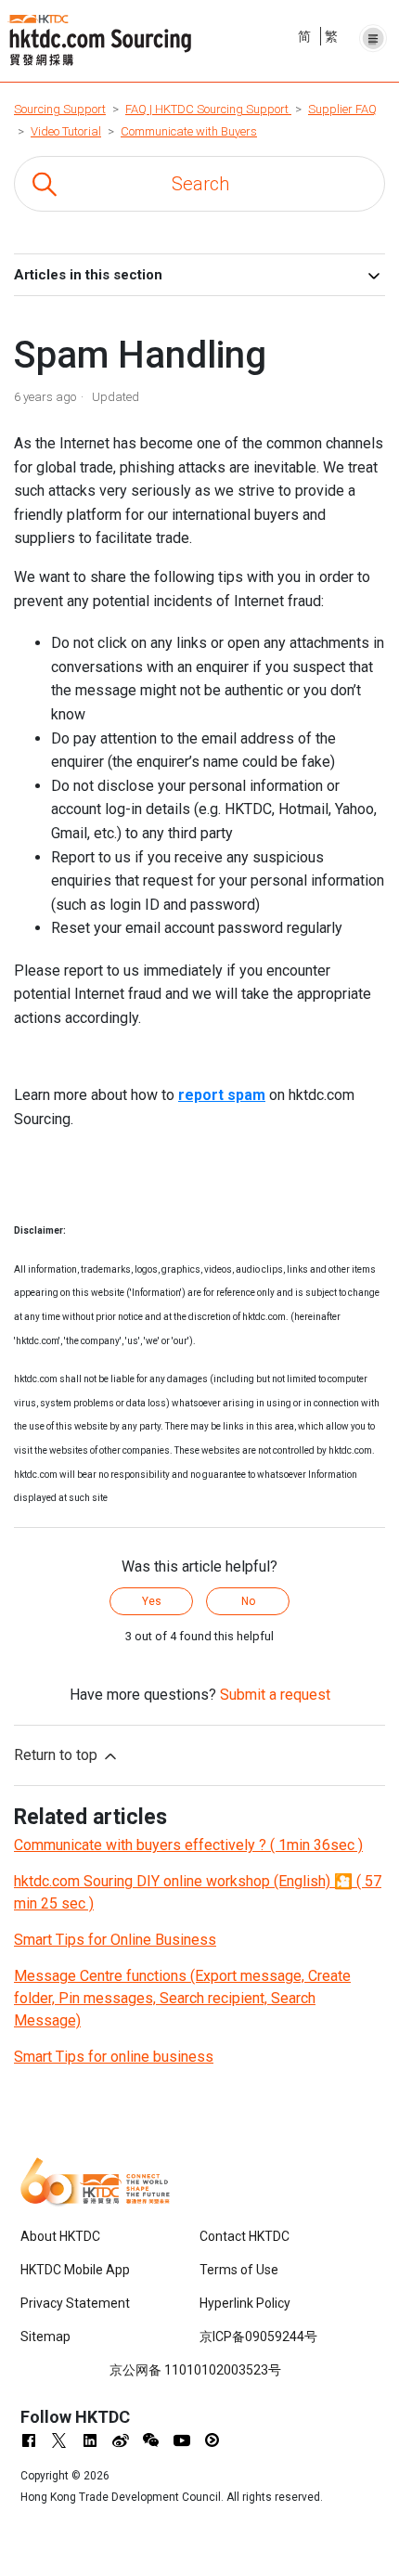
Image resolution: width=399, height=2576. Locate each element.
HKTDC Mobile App (75, 2270)
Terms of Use (239, 2270)
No (248, 1601)
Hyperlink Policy (245, 2303)
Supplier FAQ (342, 109)
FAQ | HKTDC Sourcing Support (208, 109)
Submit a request (275, 1695)
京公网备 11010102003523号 (195, 2370)
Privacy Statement (75, 2303)
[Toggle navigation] (373, 33)
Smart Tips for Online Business (115, 1940)
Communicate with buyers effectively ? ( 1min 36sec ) (188, 1845)
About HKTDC (60, 2236)
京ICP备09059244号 (258, 2337)
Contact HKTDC (245, 2236)
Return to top (58, 1755)
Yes (152, 1601)
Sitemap (45, 2337)
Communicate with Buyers (189, 131)
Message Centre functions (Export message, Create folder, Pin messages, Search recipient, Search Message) (182, 1998)
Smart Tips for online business (114, 2057)
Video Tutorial (66, 131)
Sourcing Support (60, 109)
